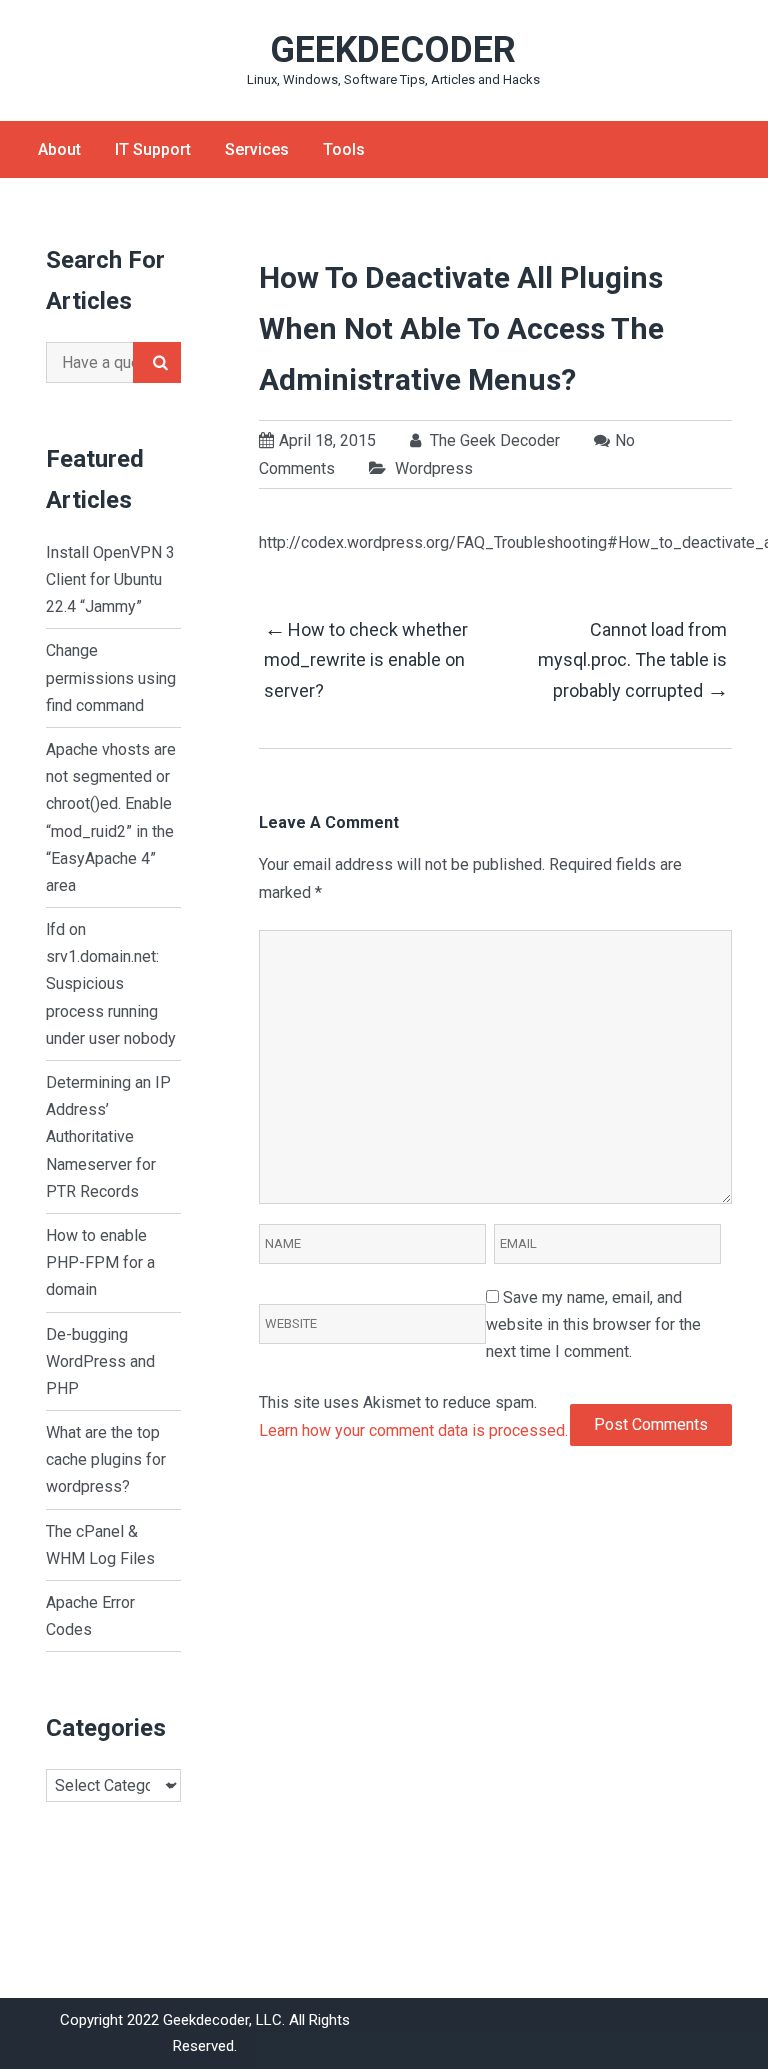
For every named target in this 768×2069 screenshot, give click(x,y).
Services (257, 149)
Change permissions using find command (111, 677)
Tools (344, 149)
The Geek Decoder (493, 440)
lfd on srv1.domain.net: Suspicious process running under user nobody (111, 984)
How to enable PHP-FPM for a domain (100, 1262)
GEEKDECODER (393, 50)
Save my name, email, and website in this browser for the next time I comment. (593, 1324)
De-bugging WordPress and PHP (100, 1361)
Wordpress (434, 468)
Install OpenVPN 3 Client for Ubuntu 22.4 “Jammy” (110, 579)
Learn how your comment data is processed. (413, 1430)
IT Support (153, 149)
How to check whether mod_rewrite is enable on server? (366, 658)
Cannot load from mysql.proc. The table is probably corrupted (632, 660)
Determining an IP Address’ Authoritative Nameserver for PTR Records (108, 1137)
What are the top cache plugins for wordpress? (106, 1459)
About (59, 149)
